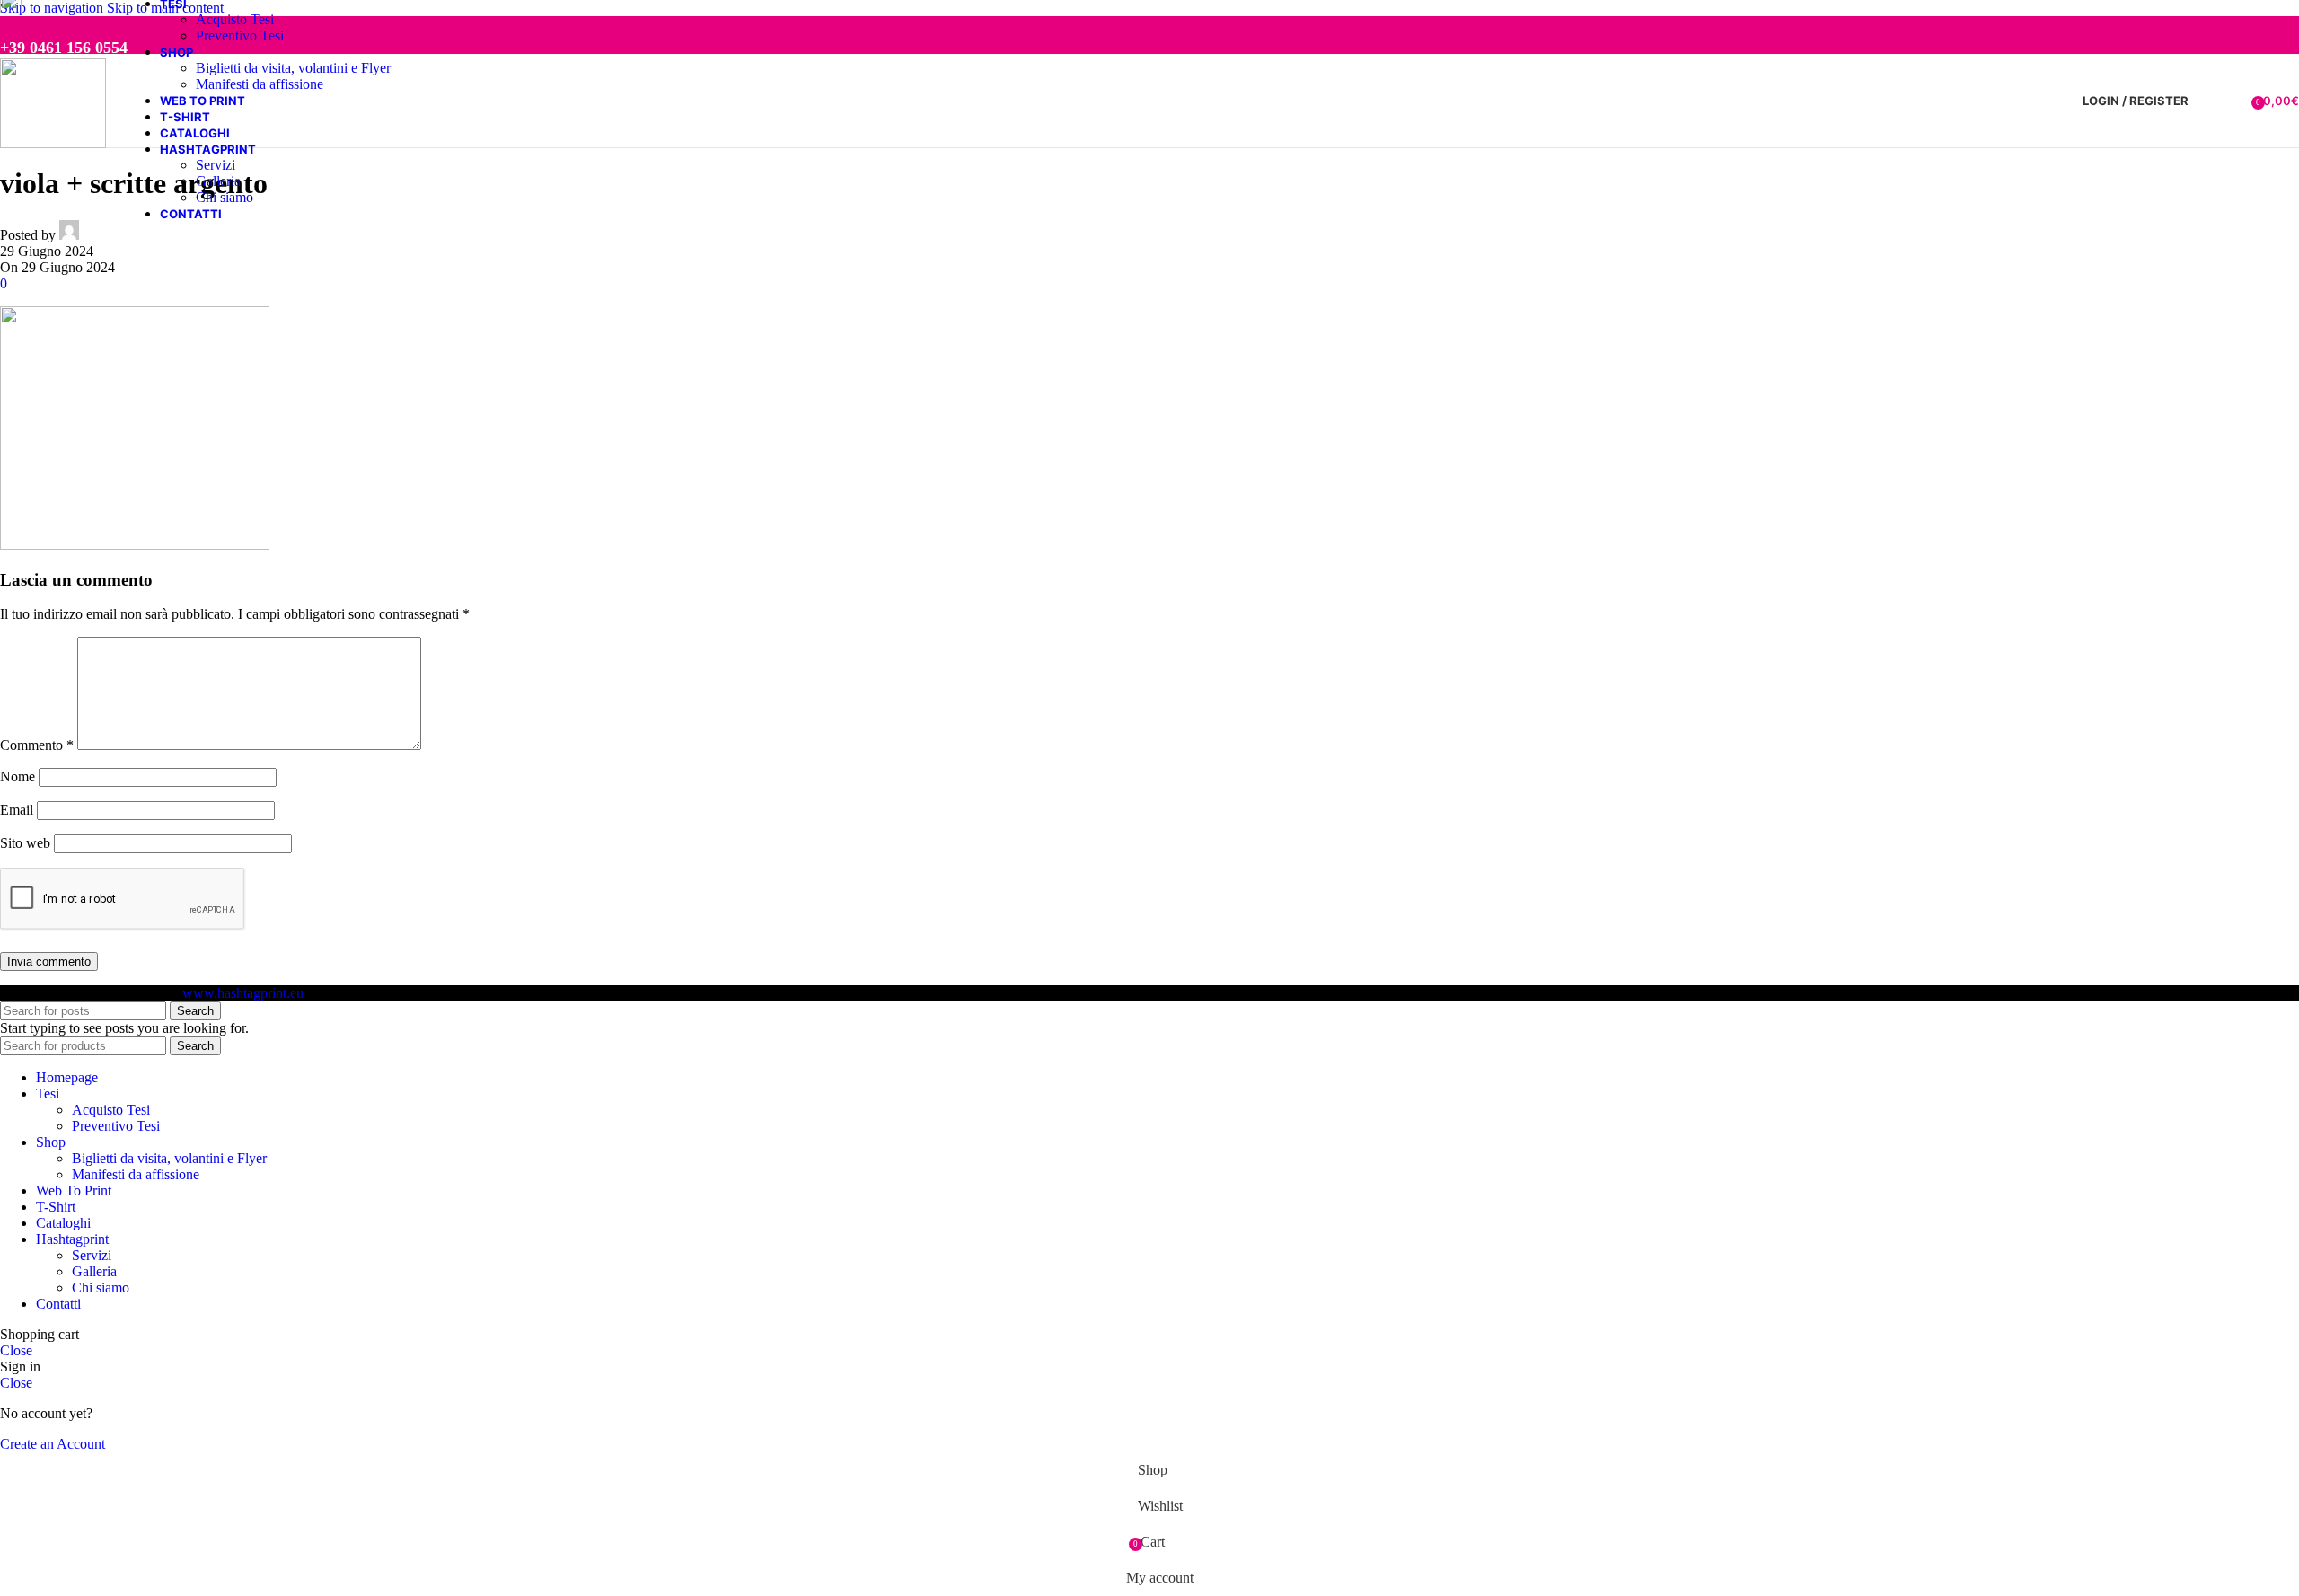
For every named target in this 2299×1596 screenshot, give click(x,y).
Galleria (218, 181)
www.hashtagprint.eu (243, 993)
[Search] (2207, 101)
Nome (18, 776)
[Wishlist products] (2232, 101)
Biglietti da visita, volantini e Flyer (293, 68)
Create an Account (53, 1444)
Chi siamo (225, 197)
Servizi (216, 165)
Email (17, 810)
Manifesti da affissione (260, 84)
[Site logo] (53, 143)
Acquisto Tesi (235, 19)
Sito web (25, 843)
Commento (37, 745)
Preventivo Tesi (240, 35)
